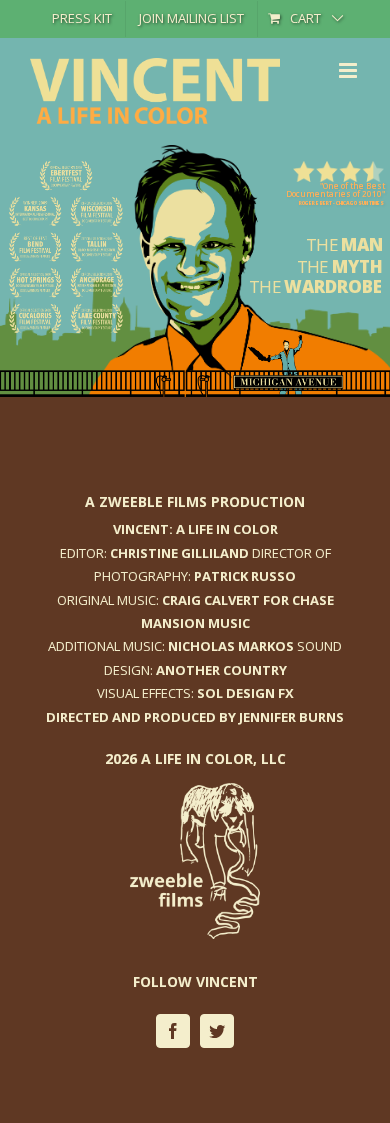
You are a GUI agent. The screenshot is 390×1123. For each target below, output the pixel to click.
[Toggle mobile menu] (349, 70)
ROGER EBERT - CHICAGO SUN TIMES (341, 203)
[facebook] (173, 1031)
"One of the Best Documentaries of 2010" (335, 190)
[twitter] (217, 1031)
